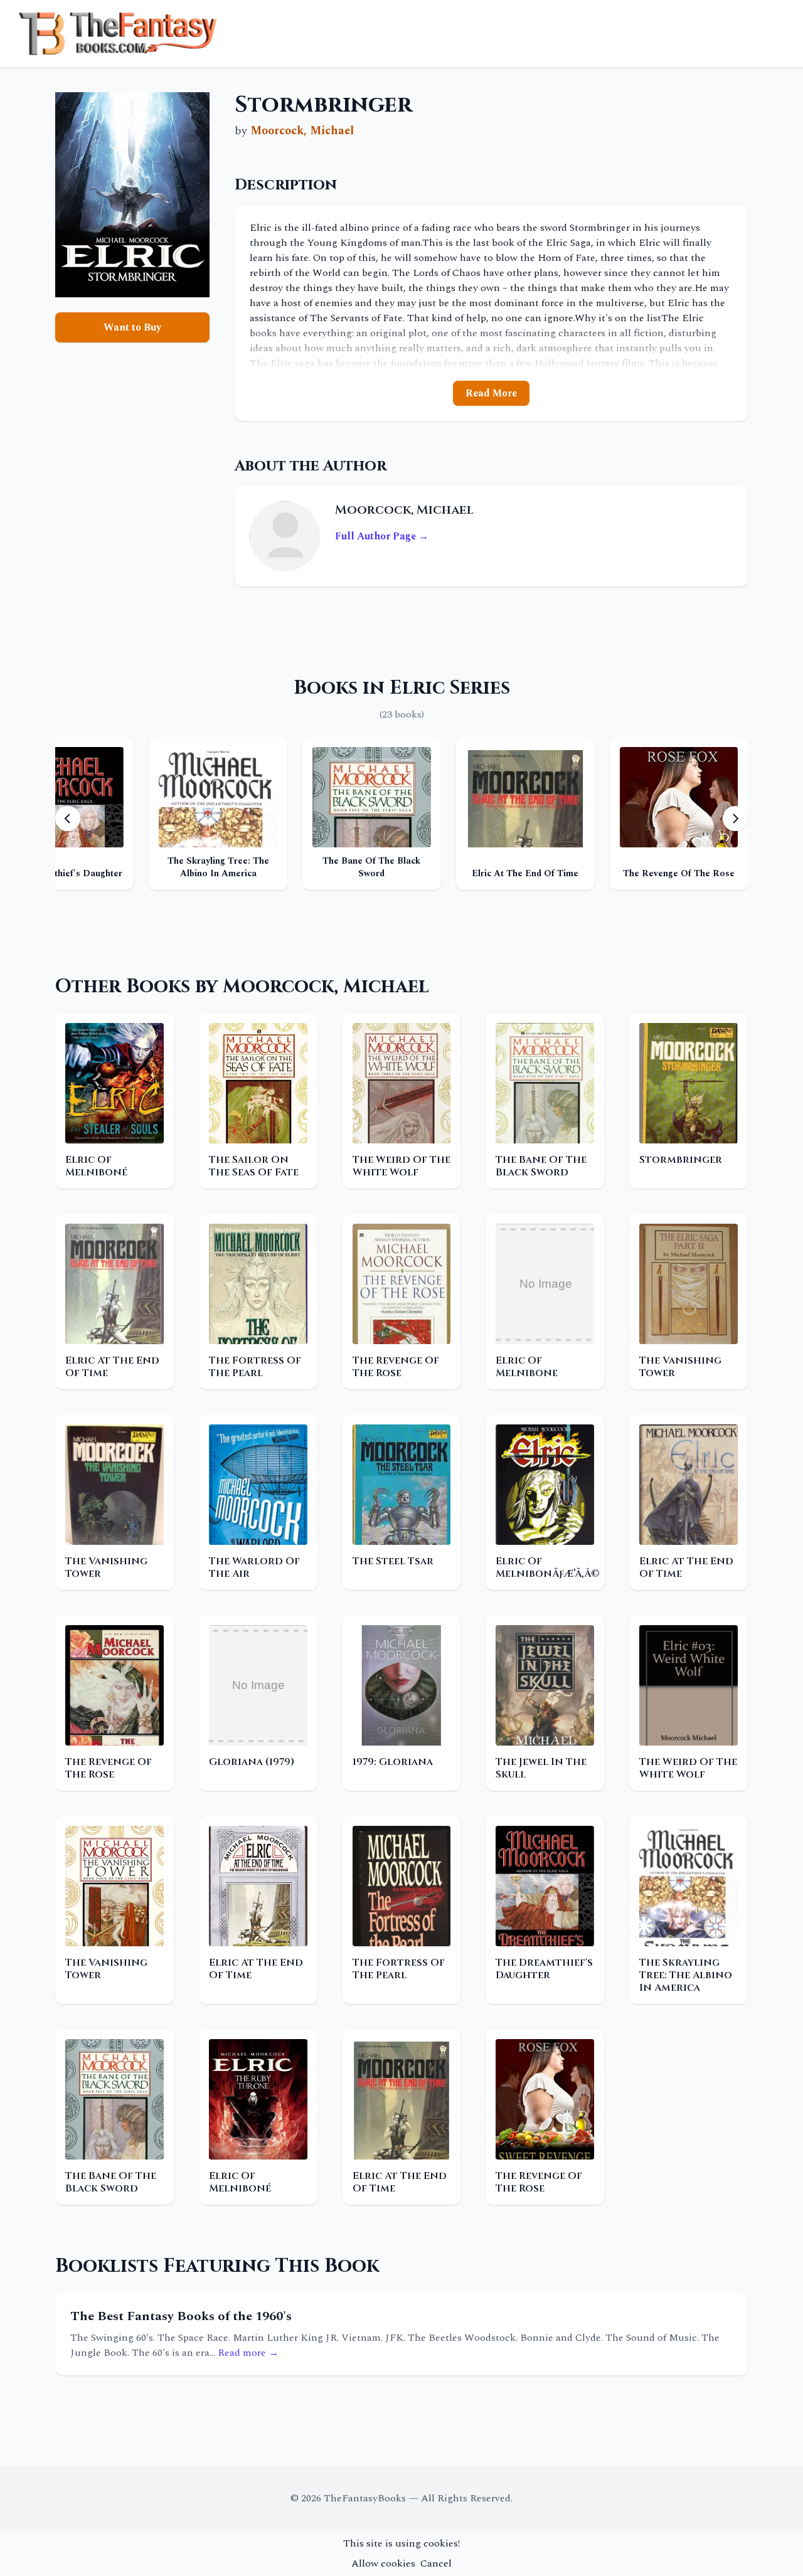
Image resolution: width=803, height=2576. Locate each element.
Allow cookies (383, 2563)
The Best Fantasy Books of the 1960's (181, 2316)
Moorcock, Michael (302, 131)
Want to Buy (132, 327)
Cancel (436, 2563)
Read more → (248, 2353)
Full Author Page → (382, 536)
